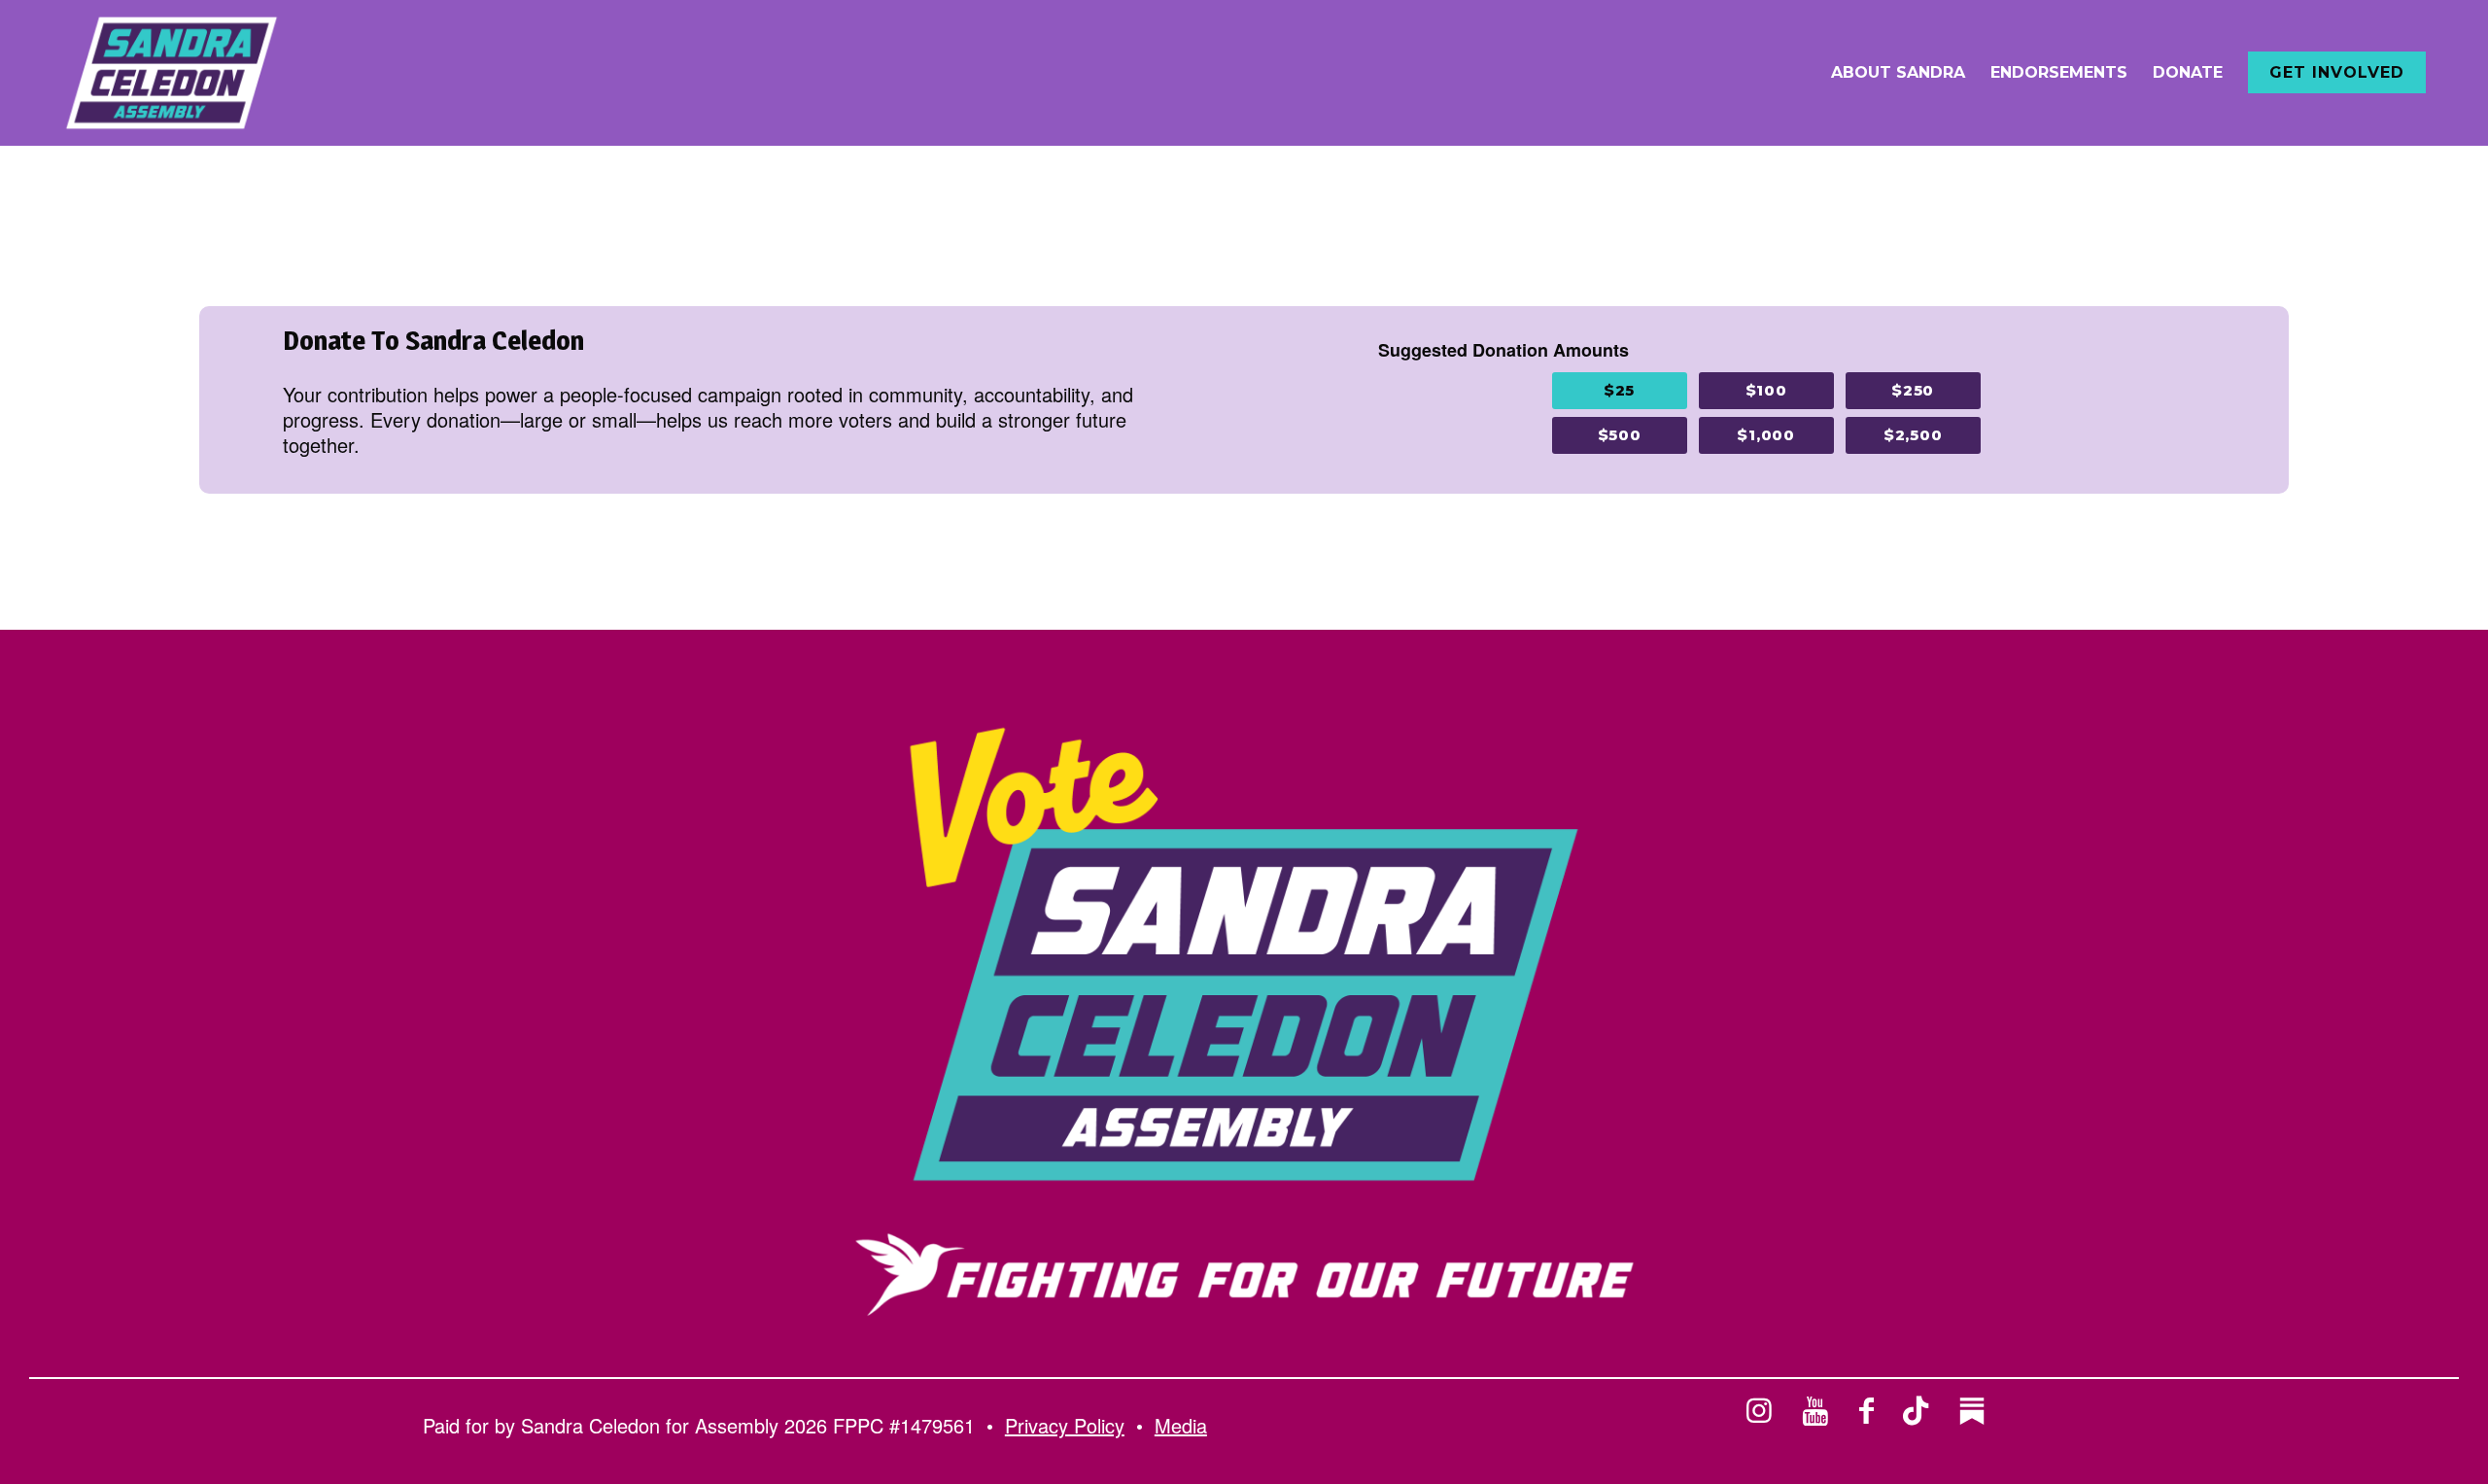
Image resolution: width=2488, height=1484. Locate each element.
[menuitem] (1898, 73)
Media (1181, 1425)
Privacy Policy (1065, 1425)
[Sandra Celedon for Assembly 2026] (172, 73)
